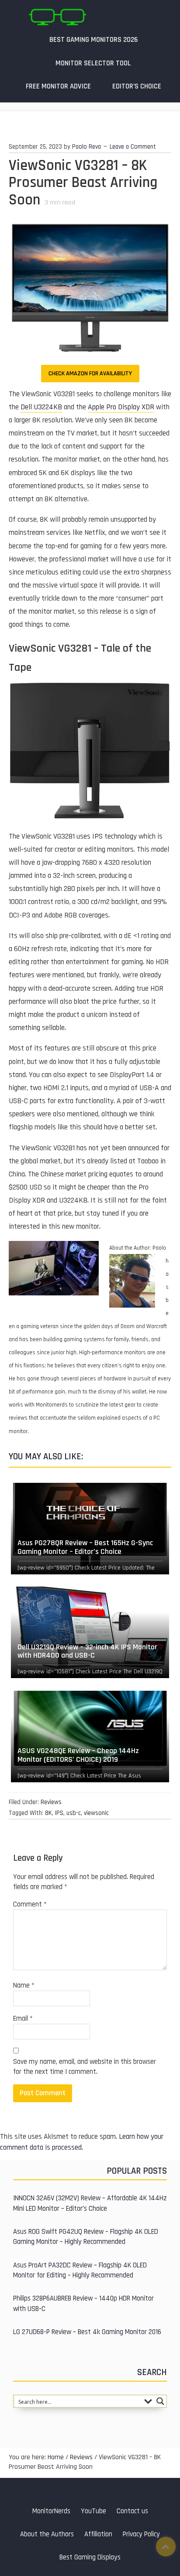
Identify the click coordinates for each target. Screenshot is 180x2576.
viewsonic (96, 1813)
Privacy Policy (141, 2534)
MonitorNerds (51, 2511)
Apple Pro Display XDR (121, 407)
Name (24, 1986)
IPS (59, 1813)
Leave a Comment (133, 147)
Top (166, 2547)
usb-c (74, 1813)
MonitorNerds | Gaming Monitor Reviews (57, 17)
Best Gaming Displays (90, 2557)
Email (23, 2019)
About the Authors (47, 2534)
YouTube (93, 2511)
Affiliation (98, 2534)
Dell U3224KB (41, 407)
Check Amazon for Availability (90, 374)
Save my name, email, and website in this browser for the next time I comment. (85, 2067)
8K (48, 1813)
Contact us (132, 2511)
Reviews (51, 1802)
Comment (30, 1905)
